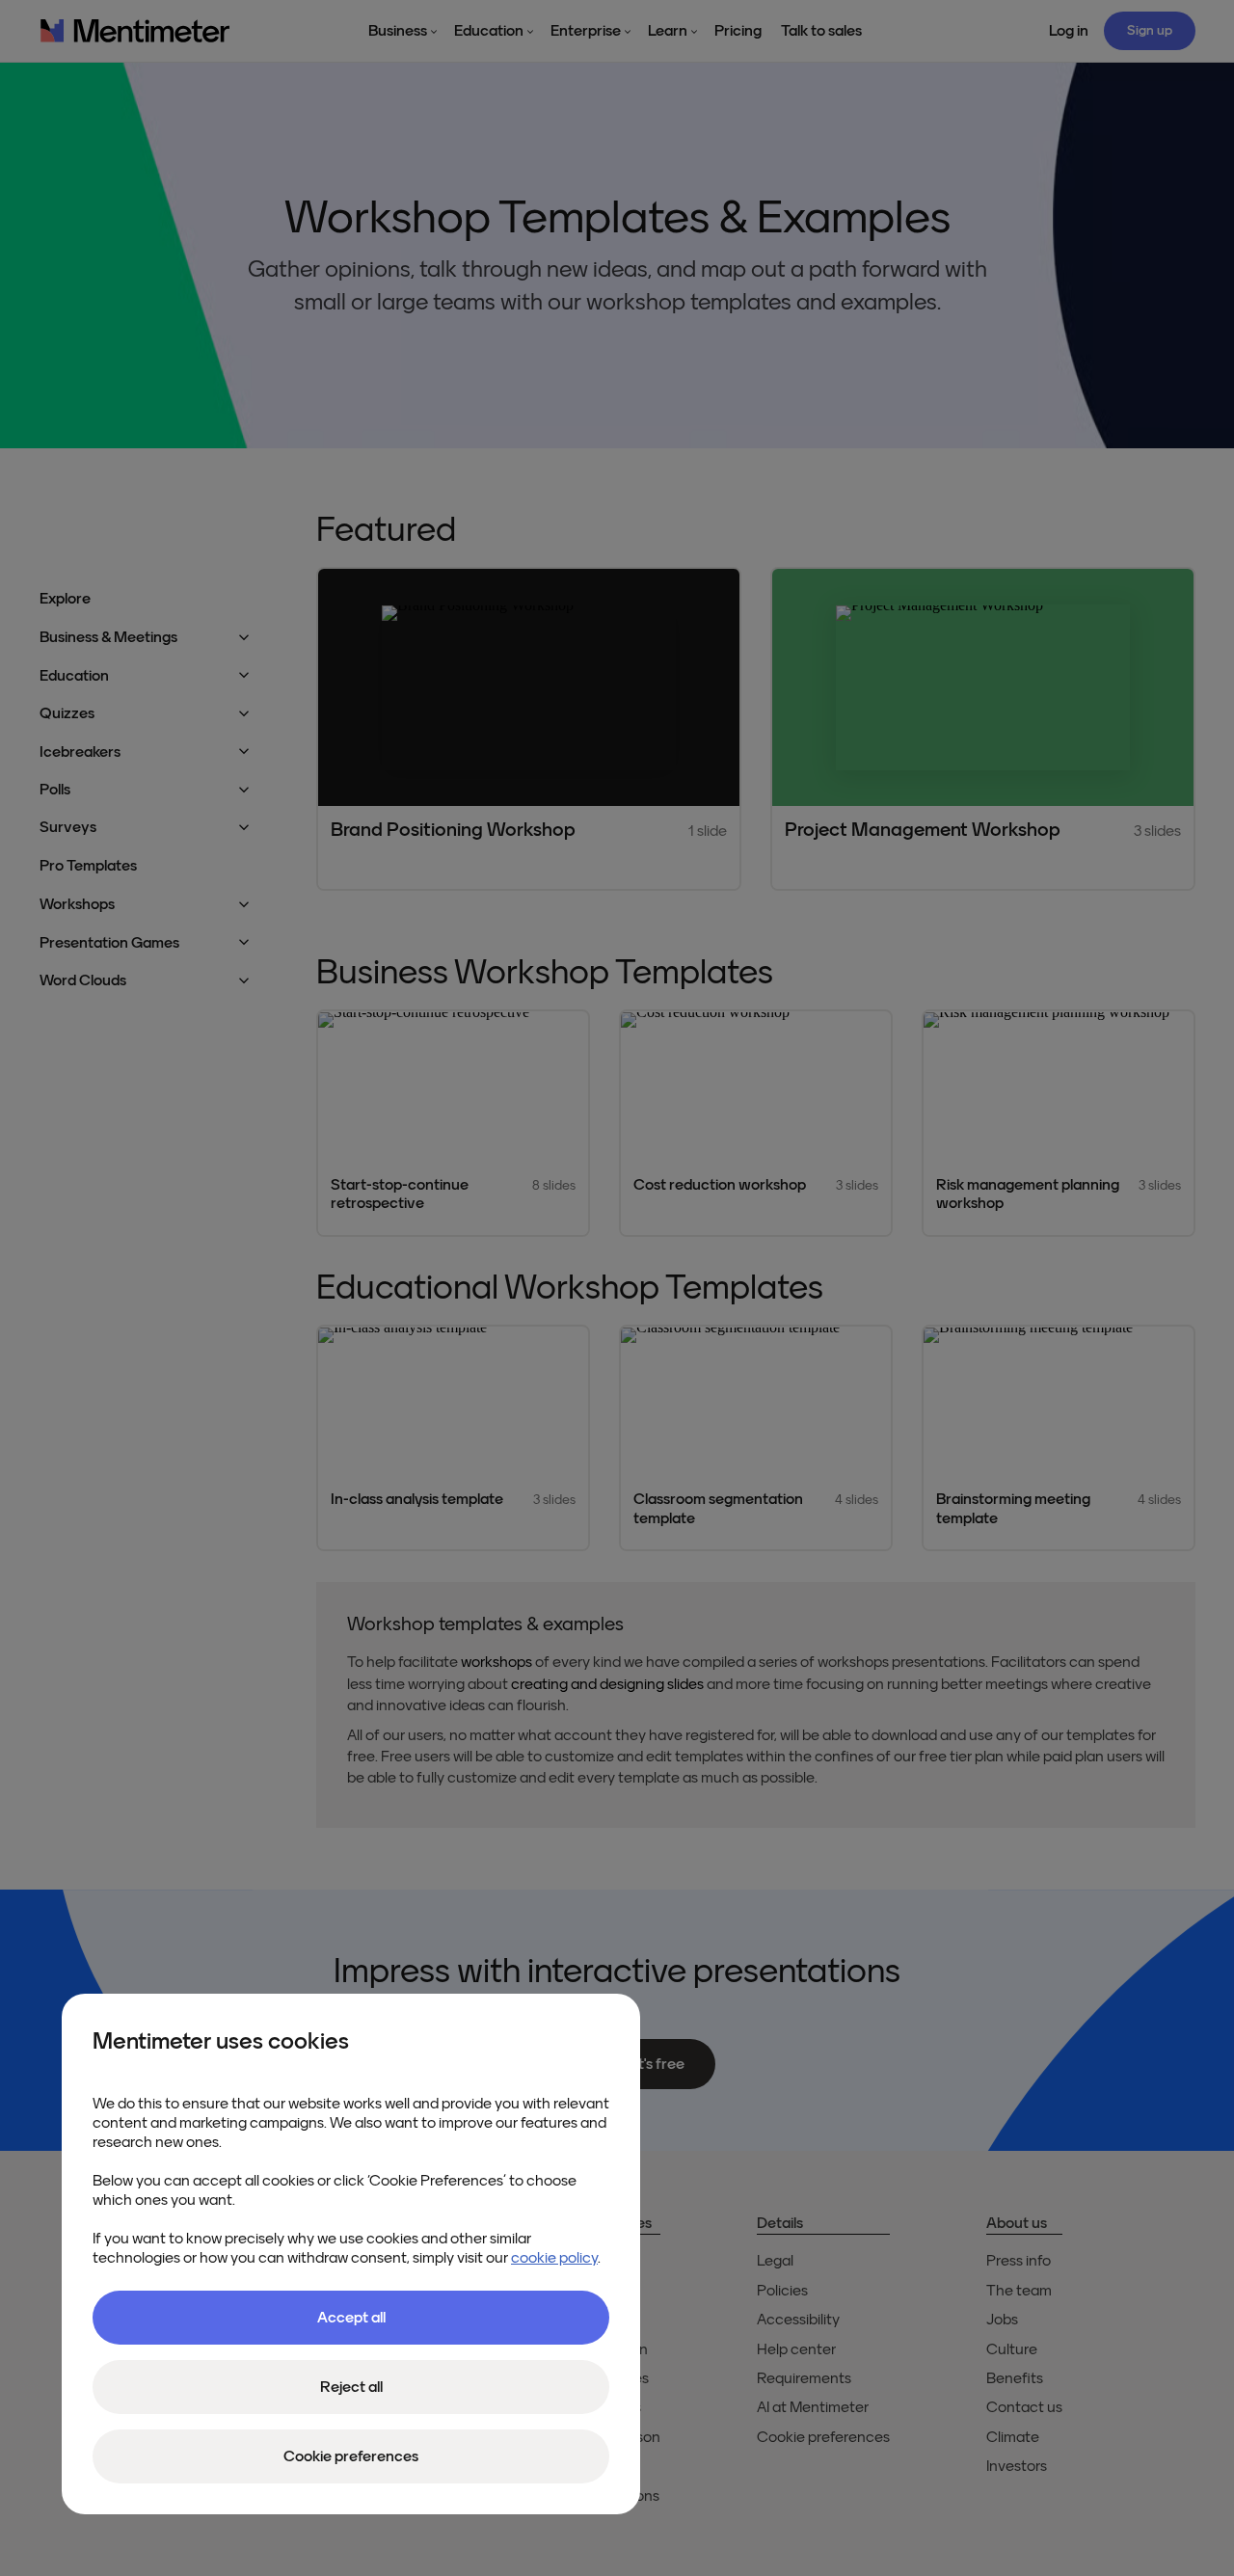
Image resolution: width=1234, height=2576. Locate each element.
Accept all (351, 2318)
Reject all (351, 2387)
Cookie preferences (351, 2456)
